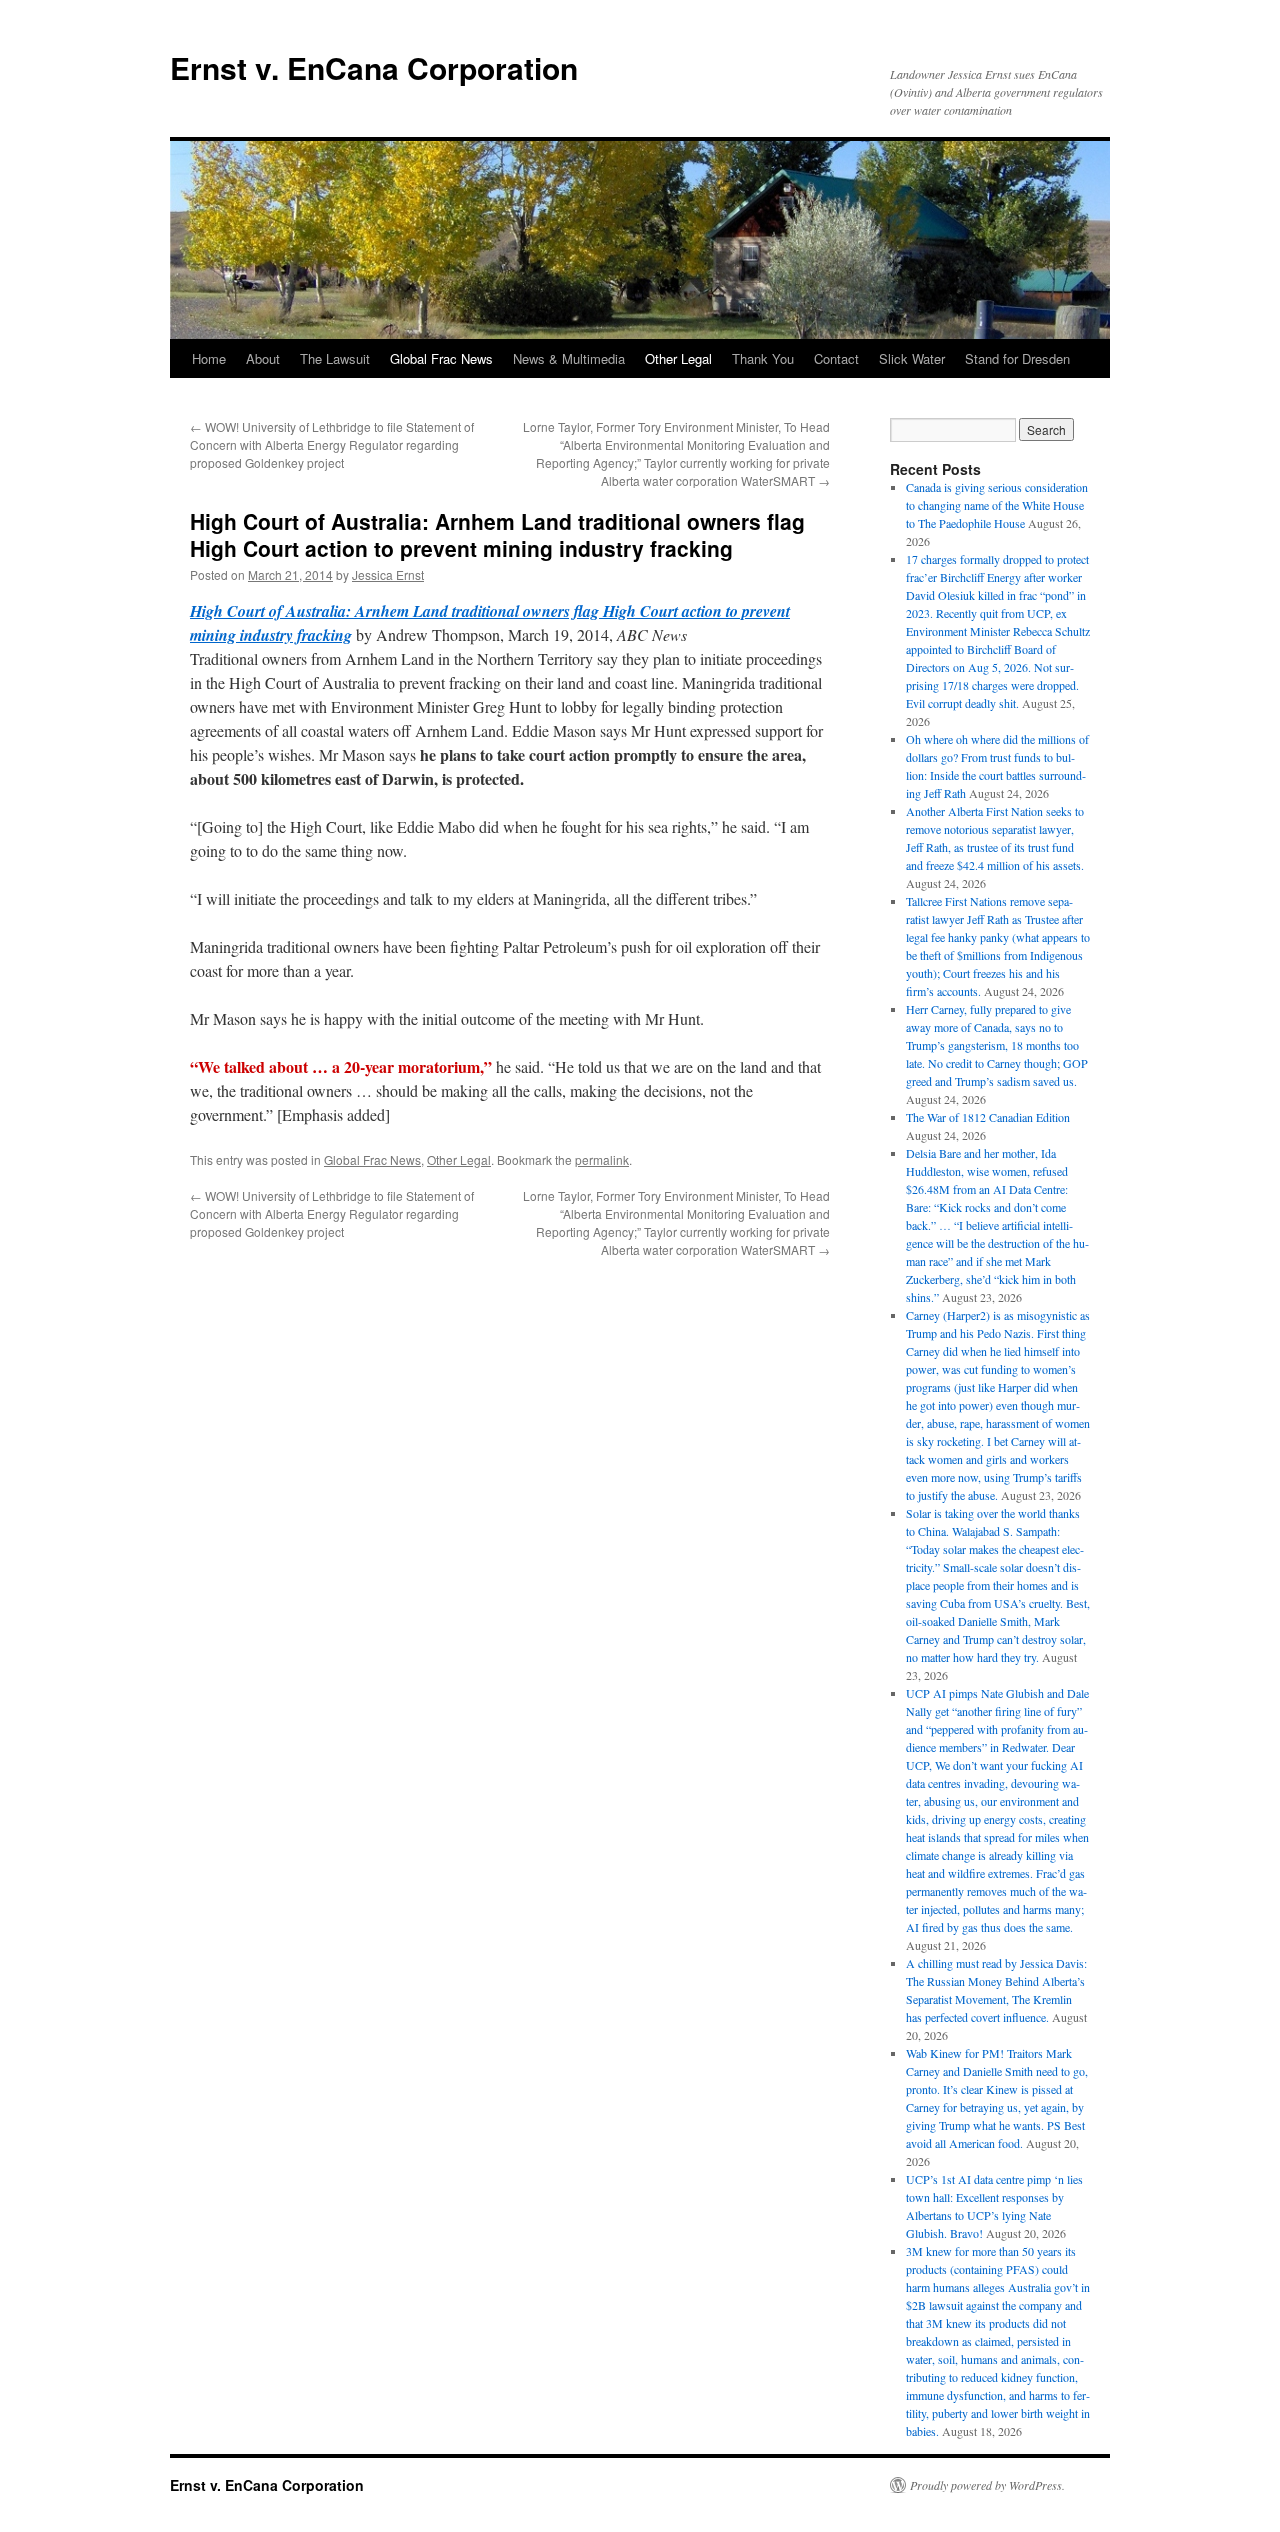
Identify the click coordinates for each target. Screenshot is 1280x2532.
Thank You (763, 358)
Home (209, 358)
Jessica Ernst (388, 574)
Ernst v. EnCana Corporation (374, 67)
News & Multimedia (569, 358)
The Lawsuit (335, 358)
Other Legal (678, 358)
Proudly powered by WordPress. (987, 2485)
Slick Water (912, 358)
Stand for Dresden (1017, 358)
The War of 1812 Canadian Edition (988, 1117)
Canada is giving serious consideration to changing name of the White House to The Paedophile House (997, 505)
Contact (836, 358)
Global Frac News (441, 358)
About (263, 358)
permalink (602, 1159)
